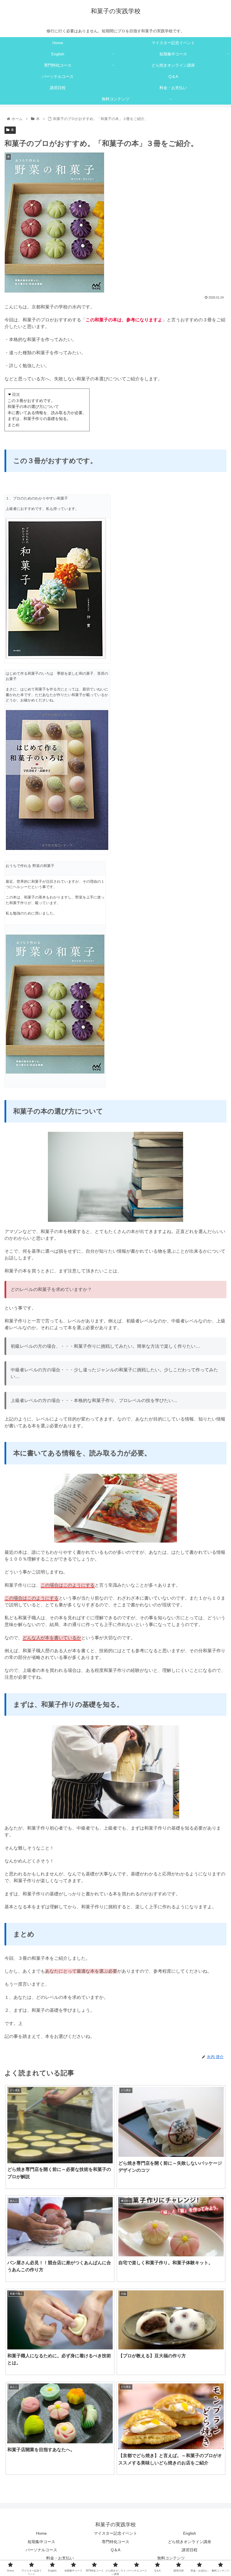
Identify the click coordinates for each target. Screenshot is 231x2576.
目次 (16, 394)
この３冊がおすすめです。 (31, 401)
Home (41, 2533)
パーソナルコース (41, 2550)
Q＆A (115, 2550)
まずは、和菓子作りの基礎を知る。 (39, 419)
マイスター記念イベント (115, 2533)
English (190, 2533)
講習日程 (190, 2550)
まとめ (14, 425)
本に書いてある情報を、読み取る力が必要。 (47, 413)
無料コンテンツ (171, 2558)
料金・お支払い (60, 2558)
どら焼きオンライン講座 (190, 2542)
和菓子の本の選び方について (33, 407)
